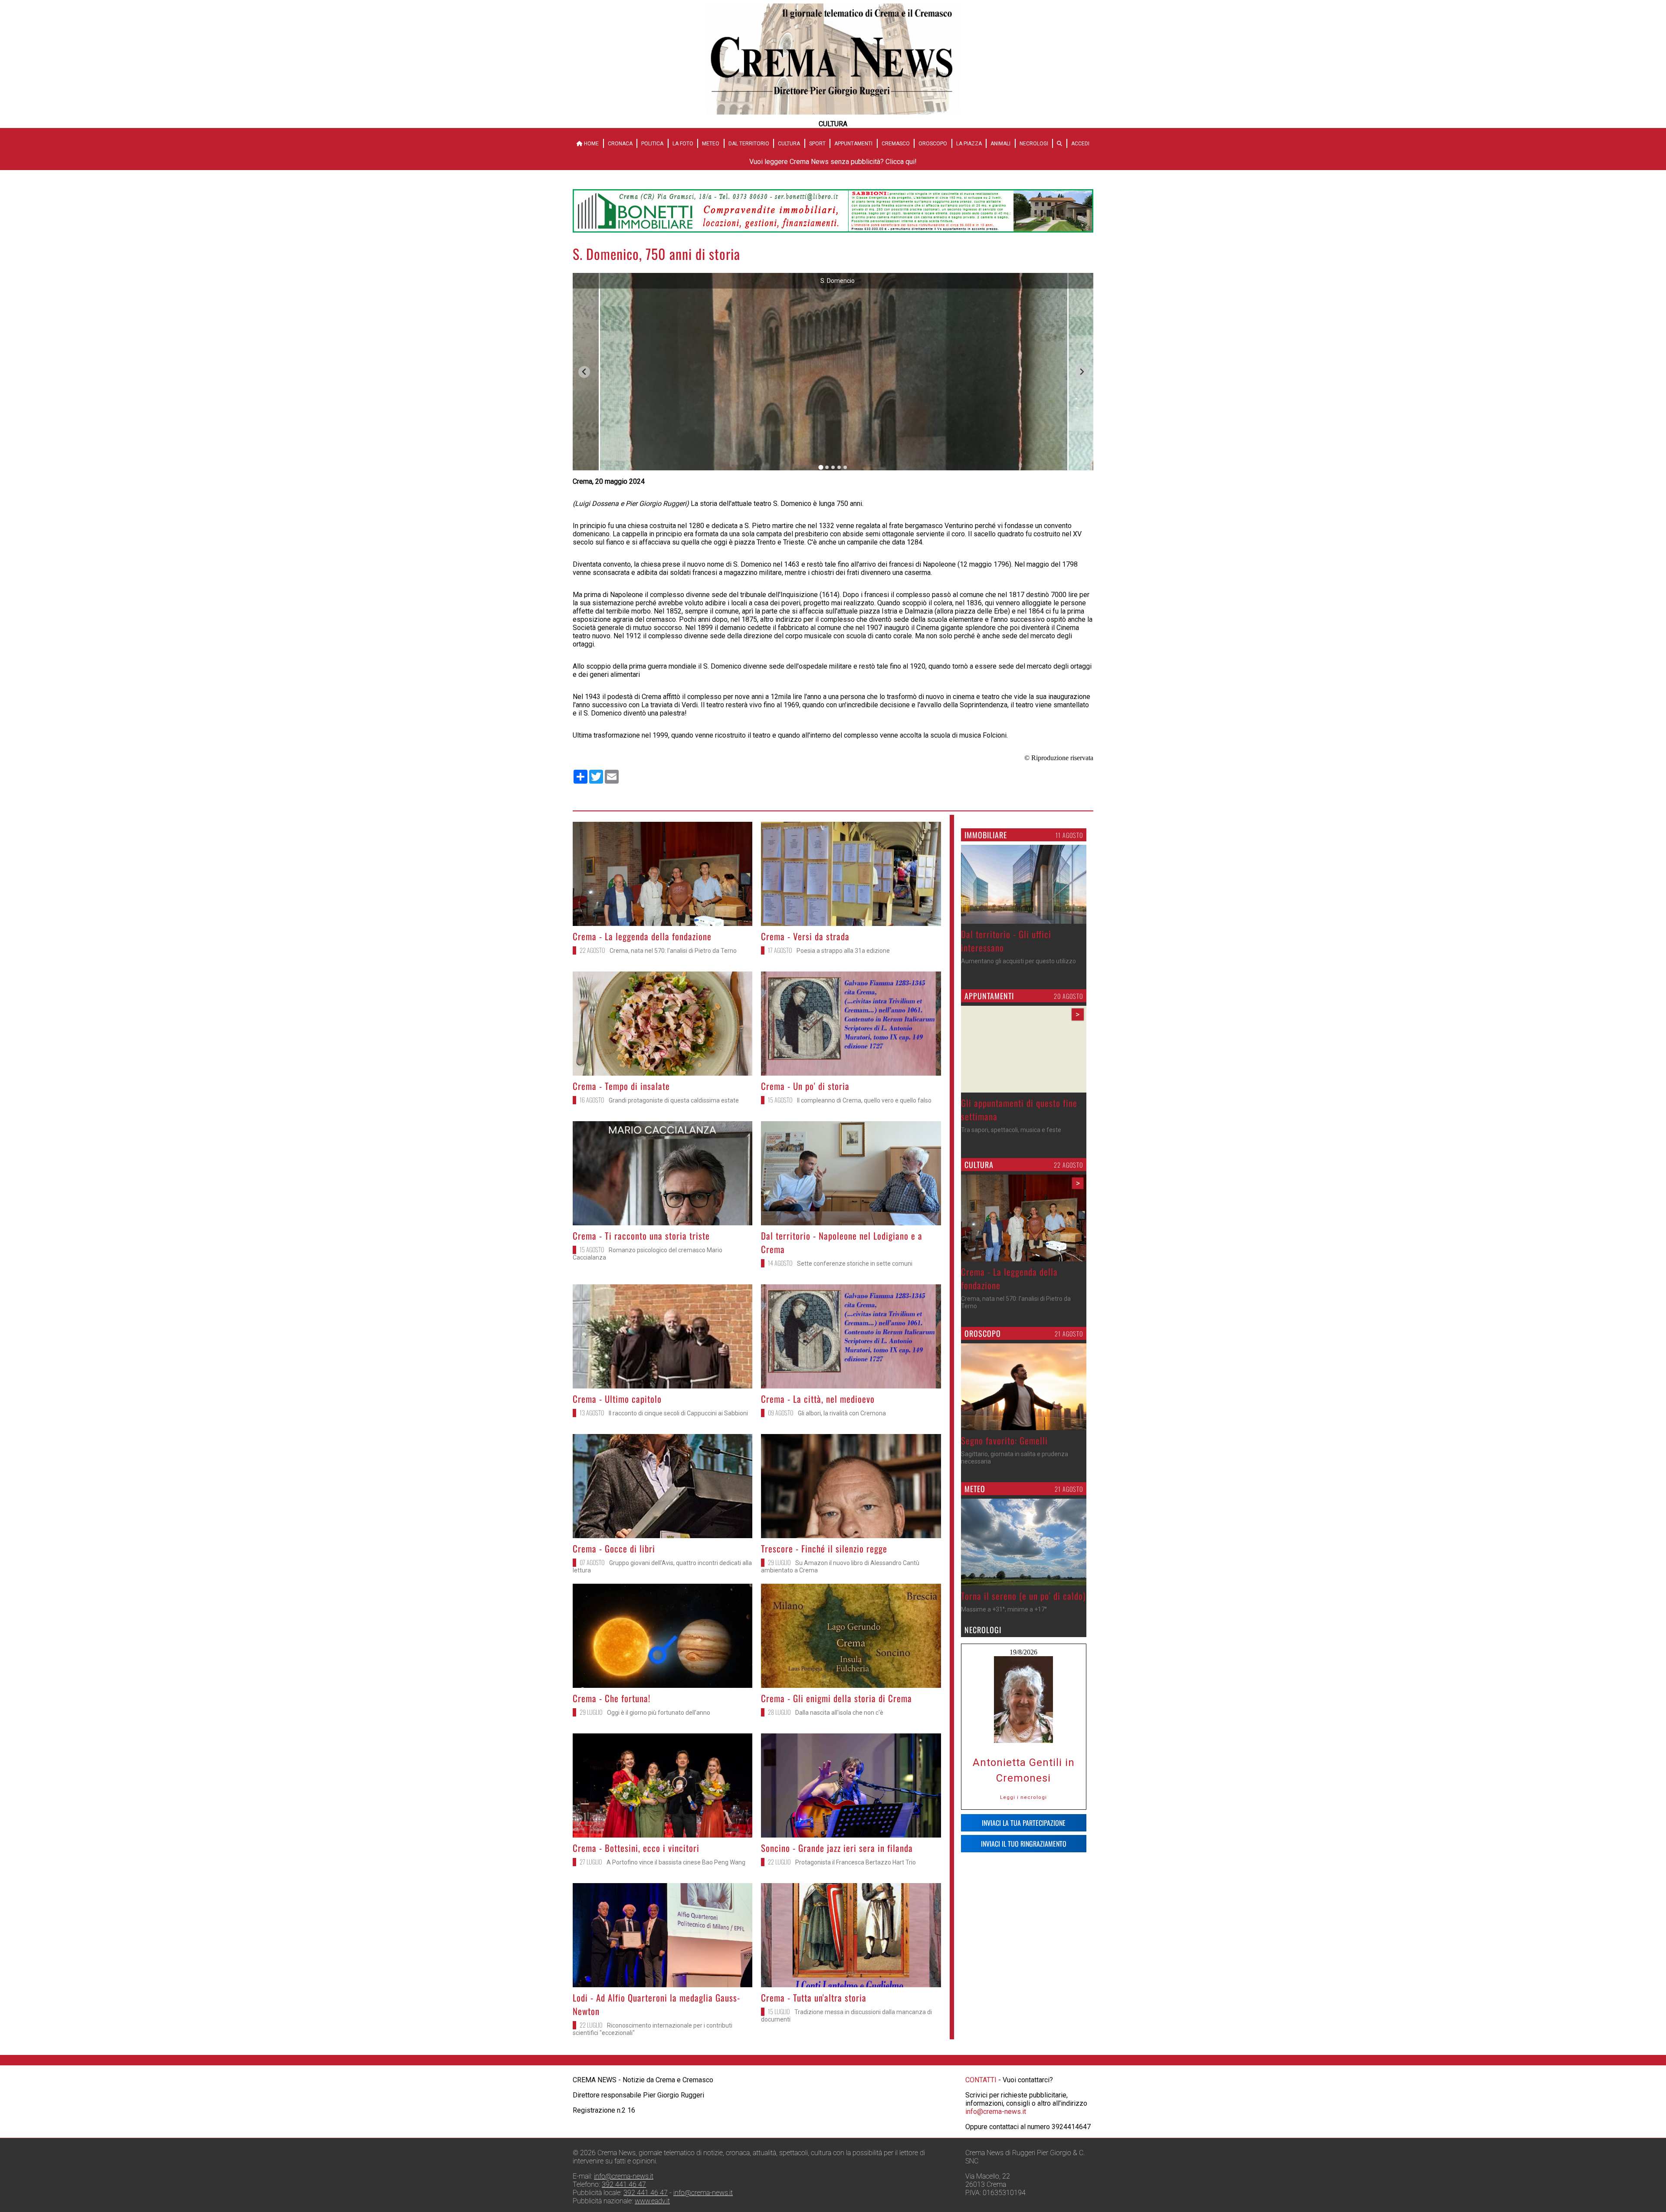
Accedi (1080, 144)
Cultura (789, 144)
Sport (817, 144)
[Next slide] (1082, 372)
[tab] (821, 468)
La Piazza (969, 144)
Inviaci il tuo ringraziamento (1024, 1844)
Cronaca (620, 144)
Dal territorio (749, 144)
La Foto (683, 144)
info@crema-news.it (996, 2112)
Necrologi (1034, 144)
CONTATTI (981, 2080)
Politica (652, 144)
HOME (591, 144)
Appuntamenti (853, 144)
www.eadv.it (652, 2201)
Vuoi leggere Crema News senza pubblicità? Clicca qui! (833, 162)
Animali (1000, 144)
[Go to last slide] (584, 372)
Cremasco (896, 144)
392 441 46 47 (624, 2184)
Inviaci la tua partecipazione (1024, 1823)
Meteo (711, 144)
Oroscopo (933, 144)
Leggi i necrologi (1023, 1797)
